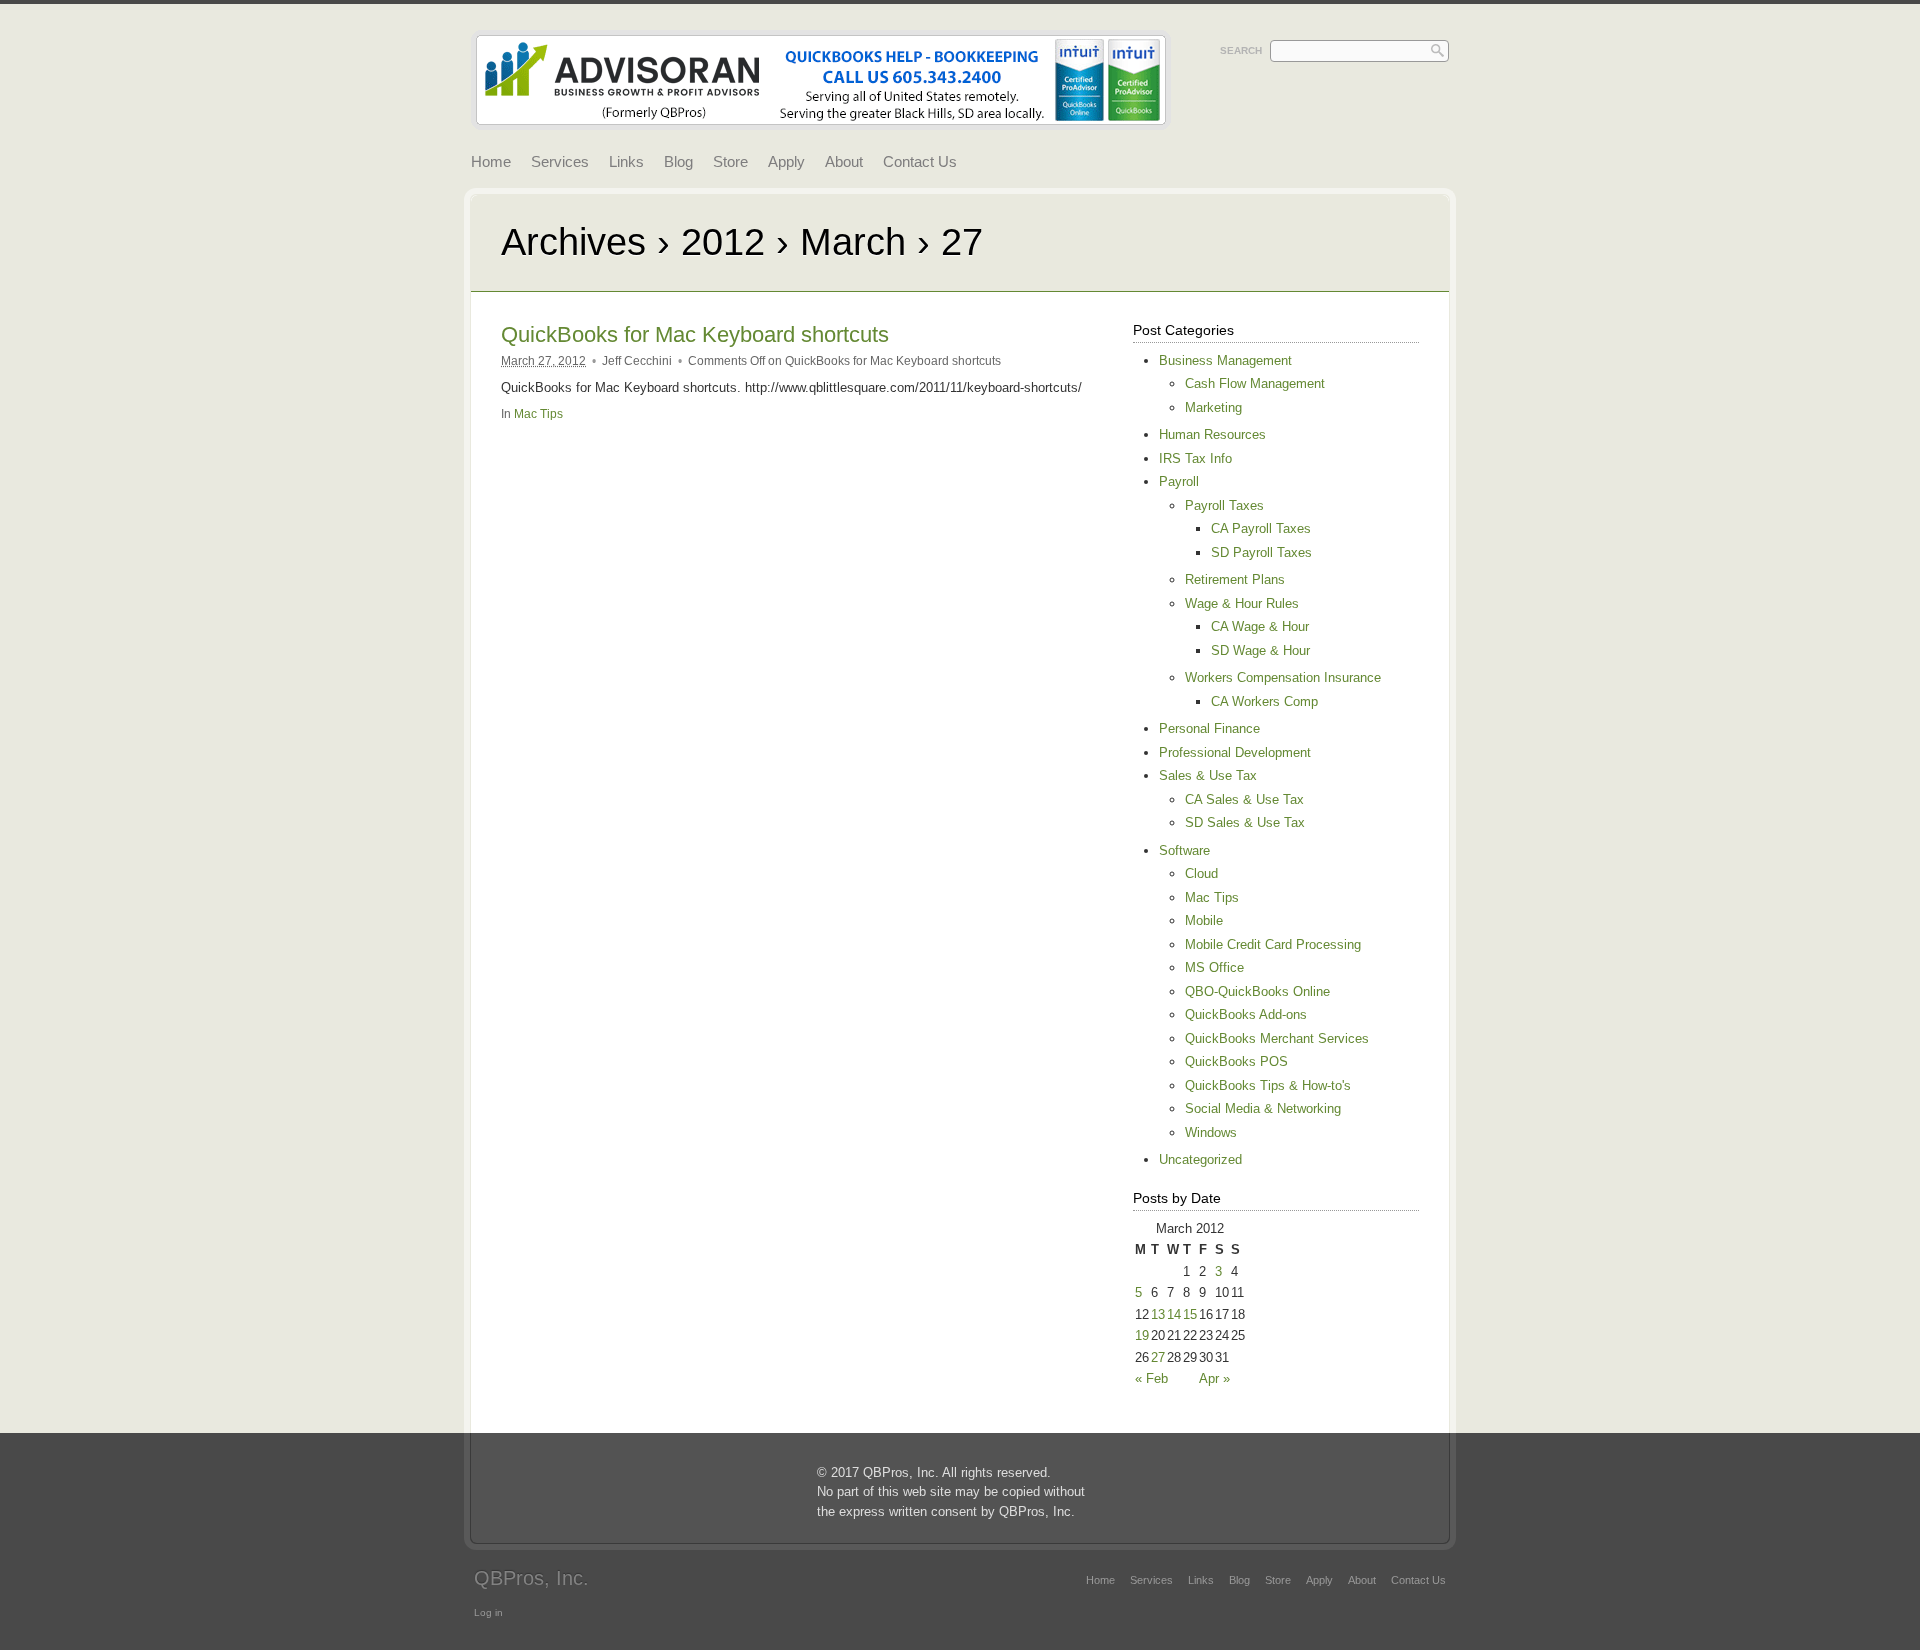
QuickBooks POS (1236, 1061)
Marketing (1213, 407)
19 (1142, 1335)
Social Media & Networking (1263, 1108)
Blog (678, 161)
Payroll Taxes (1224, 505)
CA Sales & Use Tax (1244, 799)
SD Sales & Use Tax (1245, 822)
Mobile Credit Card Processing (1273, 944)
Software (1184, 850)
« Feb (1151, 1378)
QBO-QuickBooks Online (1257, 991)
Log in (488, 1612)
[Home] (821, 119)
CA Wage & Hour (1260, 626)
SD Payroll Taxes (1261, 552)
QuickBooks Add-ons (1246, 1014)
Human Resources (1212, 434)
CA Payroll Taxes (1261, 528)
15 (1190, 1314)
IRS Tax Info (1195, 458)
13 (1158, 1314)
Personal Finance (1209, 728)
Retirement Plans (1235, 579)
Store (730, 161)
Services (560, 161)
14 (1174, 1314)
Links (626, 161)
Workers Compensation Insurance (1283, 677)
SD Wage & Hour (1260, 650)
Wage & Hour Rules (1242, 603)
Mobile (1204, 920)
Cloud (1201, 873)
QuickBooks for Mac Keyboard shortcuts (695, 334)
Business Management (1225, 360)
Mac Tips (538, 413)
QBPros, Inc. (531, 1578)
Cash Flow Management (1255, 383)
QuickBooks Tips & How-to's (1268, 1085)
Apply (786, 161)
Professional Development (1235, 752)
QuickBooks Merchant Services (1277, 1038)
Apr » (1214, 1378)
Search (1241, 50)
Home (491, 161)
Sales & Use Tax (1208, 775)
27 (1158, 1357)
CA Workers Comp (1264, 701)
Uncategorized (1200, 1159)
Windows (1211, 1132)
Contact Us (920, 161)
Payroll (1179, 481)
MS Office (1214, 967)
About (844, 161)
